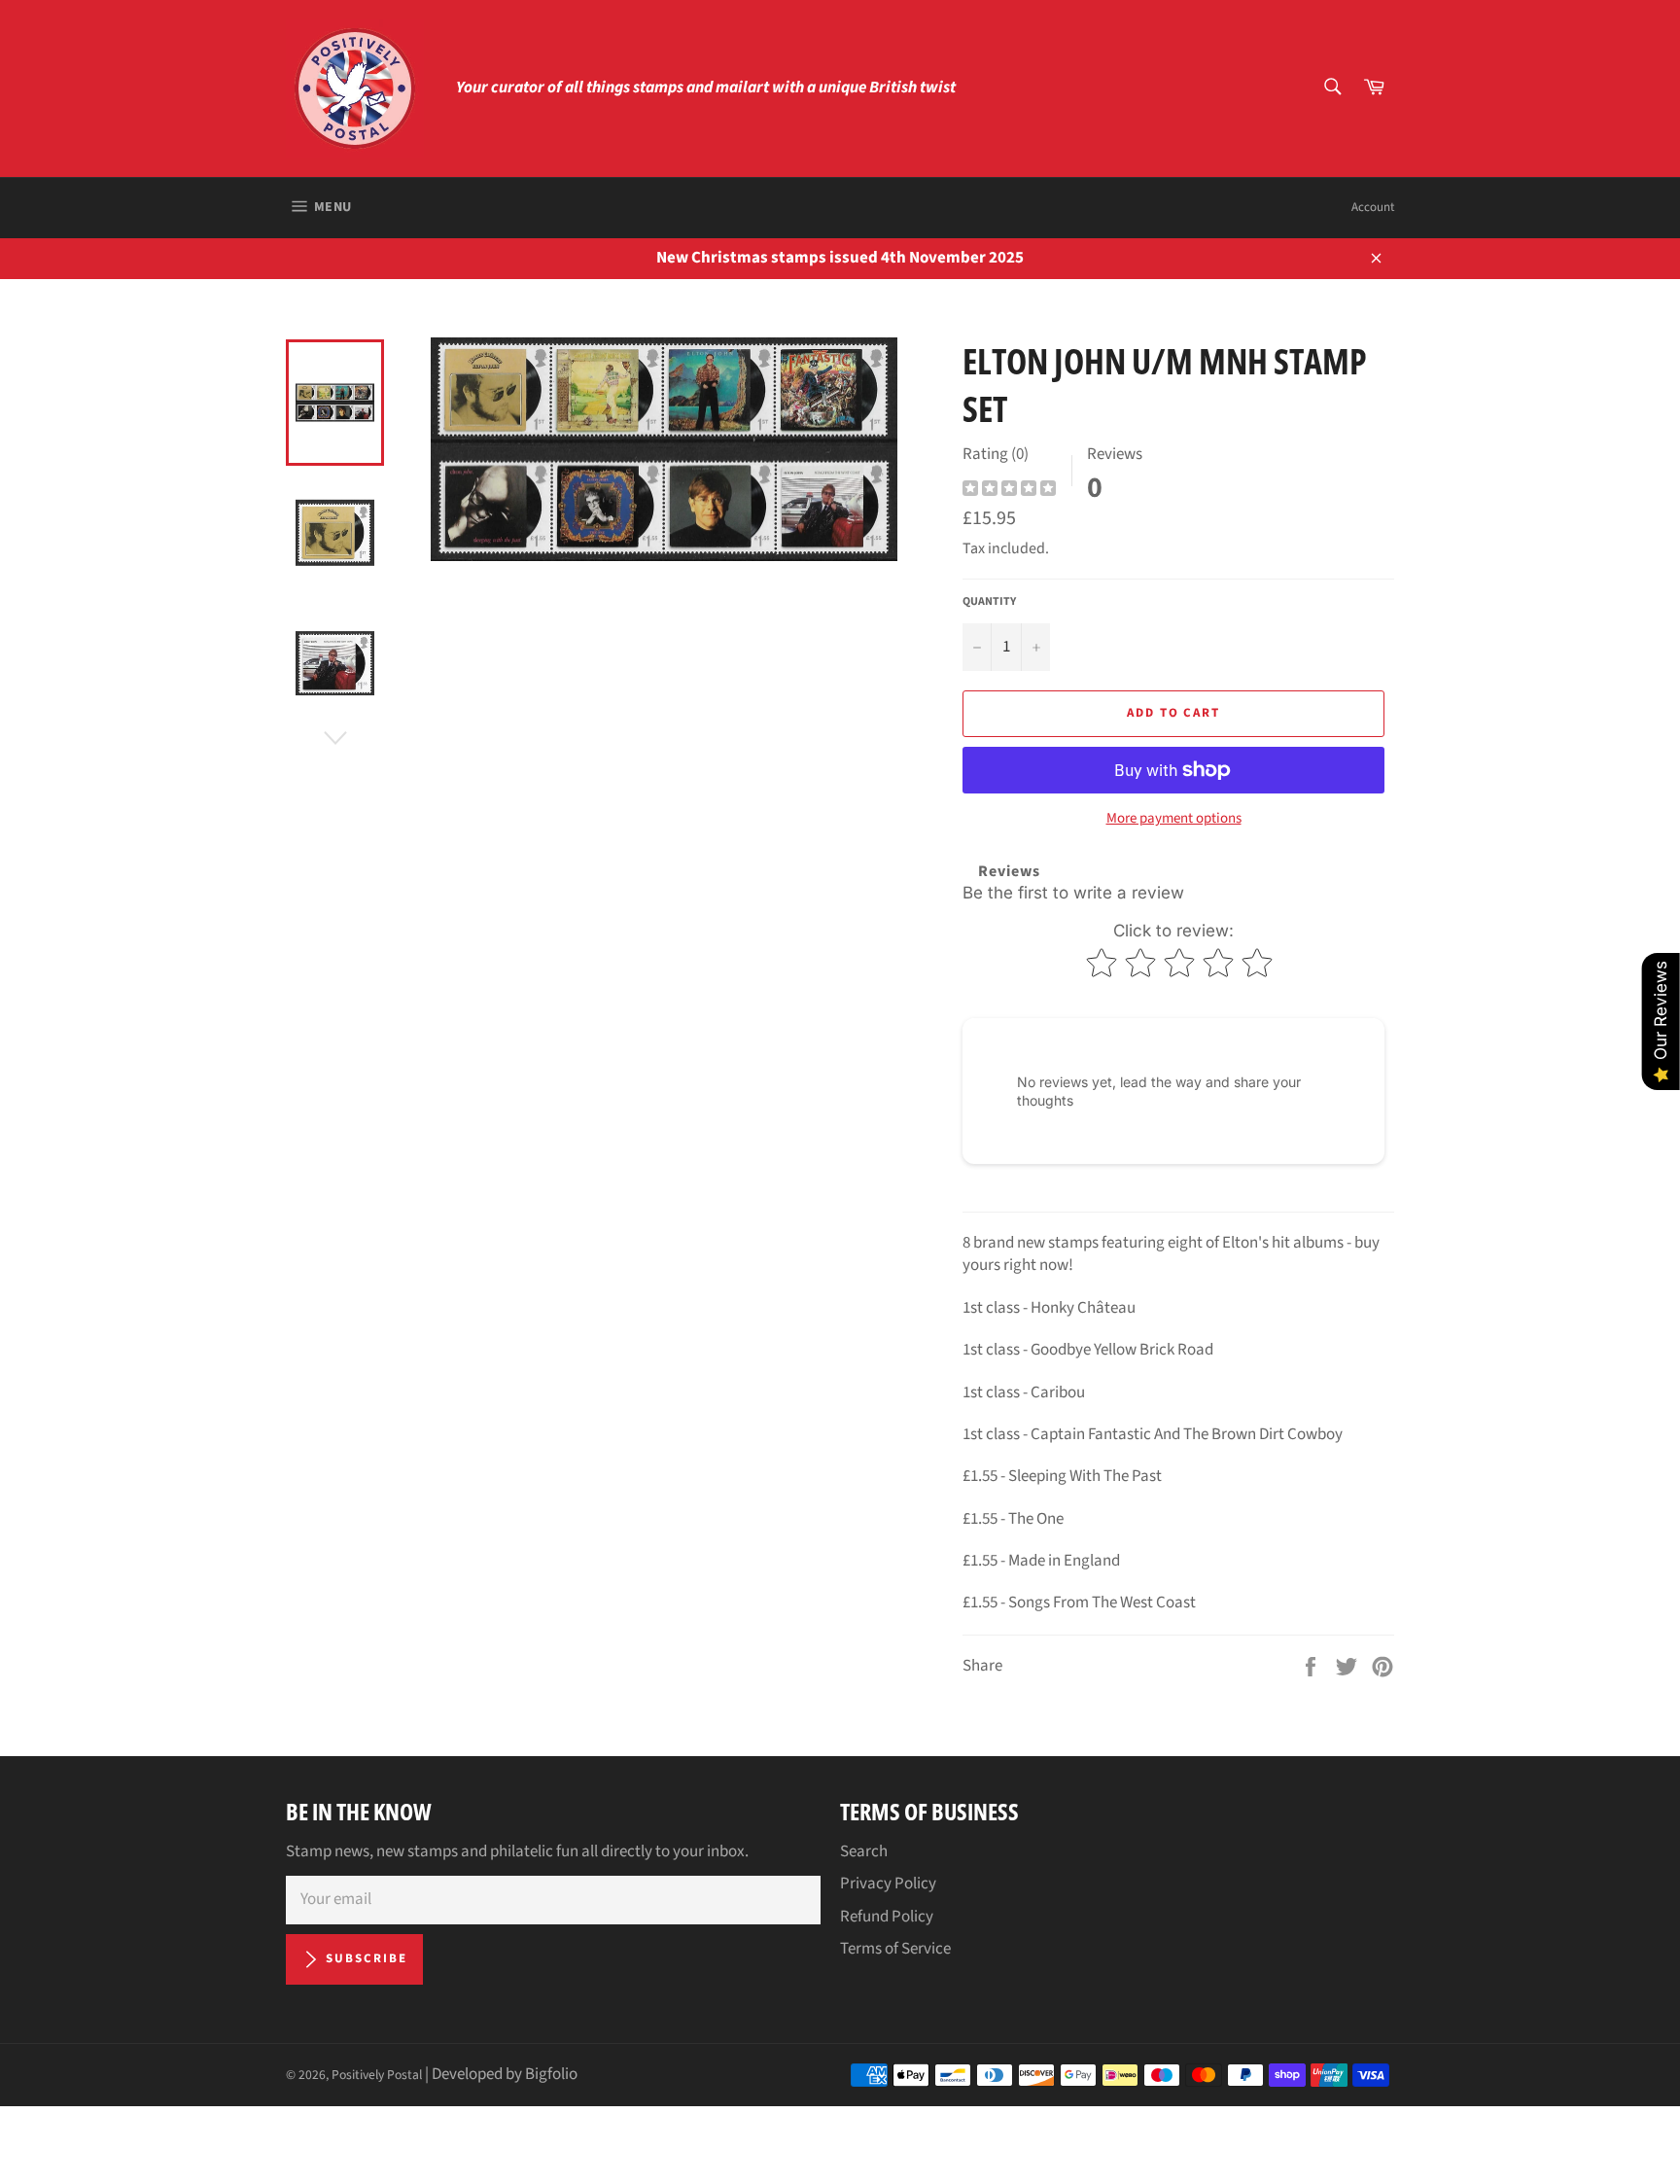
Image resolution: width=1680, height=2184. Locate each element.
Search (864, 1851)
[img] (1009, 491)
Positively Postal (377, 2075)
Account (1373, 207)
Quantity (989, 602)
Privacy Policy (888, 1884)
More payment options (1174, 819)
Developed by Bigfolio (505, 2074)
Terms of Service (895, 1949)
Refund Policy (887, 1917)
